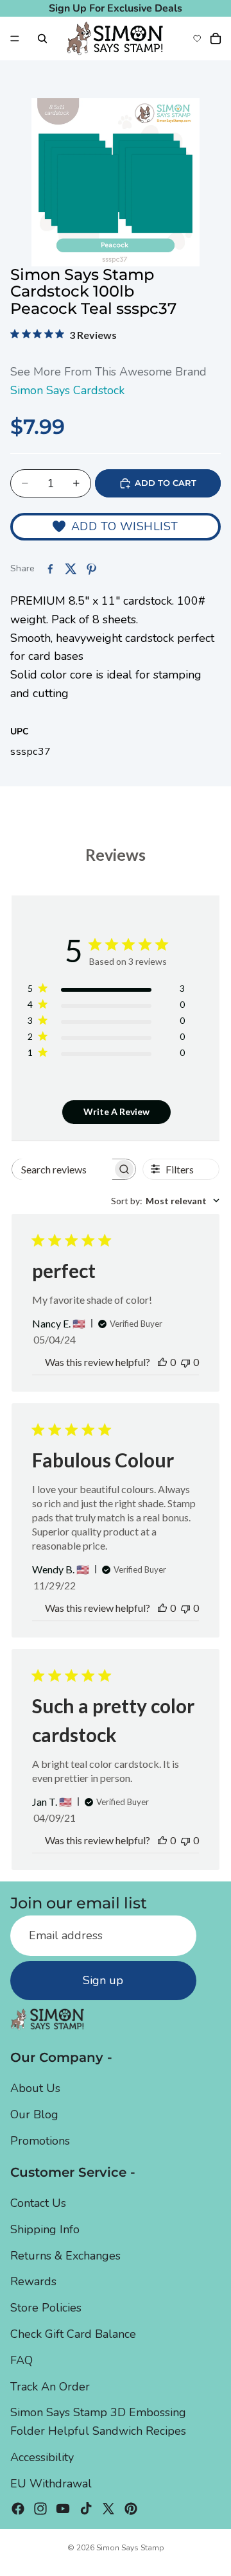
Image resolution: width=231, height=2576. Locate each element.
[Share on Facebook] (50, 569)
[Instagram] (40, 2508)
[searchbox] (62, 1169)
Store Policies (46, 2308)
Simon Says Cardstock (67, 390)
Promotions (40, 2141)
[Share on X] (71, 569)
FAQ (21, 2360)
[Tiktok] (86, 2508)
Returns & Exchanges (65, 2255)
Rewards (33, 2281)
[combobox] (165, 1201)
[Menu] (15, 39)
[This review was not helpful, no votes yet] (185, 1362)
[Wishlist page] (197, 39)
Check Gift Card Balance (73, 2334)
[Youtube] (63, 2508)
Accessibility (42, 2457)
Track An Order (50, 2386)
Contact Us (38, 2203)
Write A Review (116, 1111)
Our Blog (34, 2114)
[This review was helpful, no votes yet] (162, 1362)
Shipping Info (45, 2229)
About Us (35, 2088)
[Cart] (216, 39)
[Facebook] (18, 2508)
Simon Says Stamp (130, 2548)
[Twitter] (108, 2508)
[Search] (42, 39)
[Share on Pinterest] (91, 569)
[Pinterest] (131, 2508)
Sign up (103, 1980)
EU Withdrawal (51, 2484)
